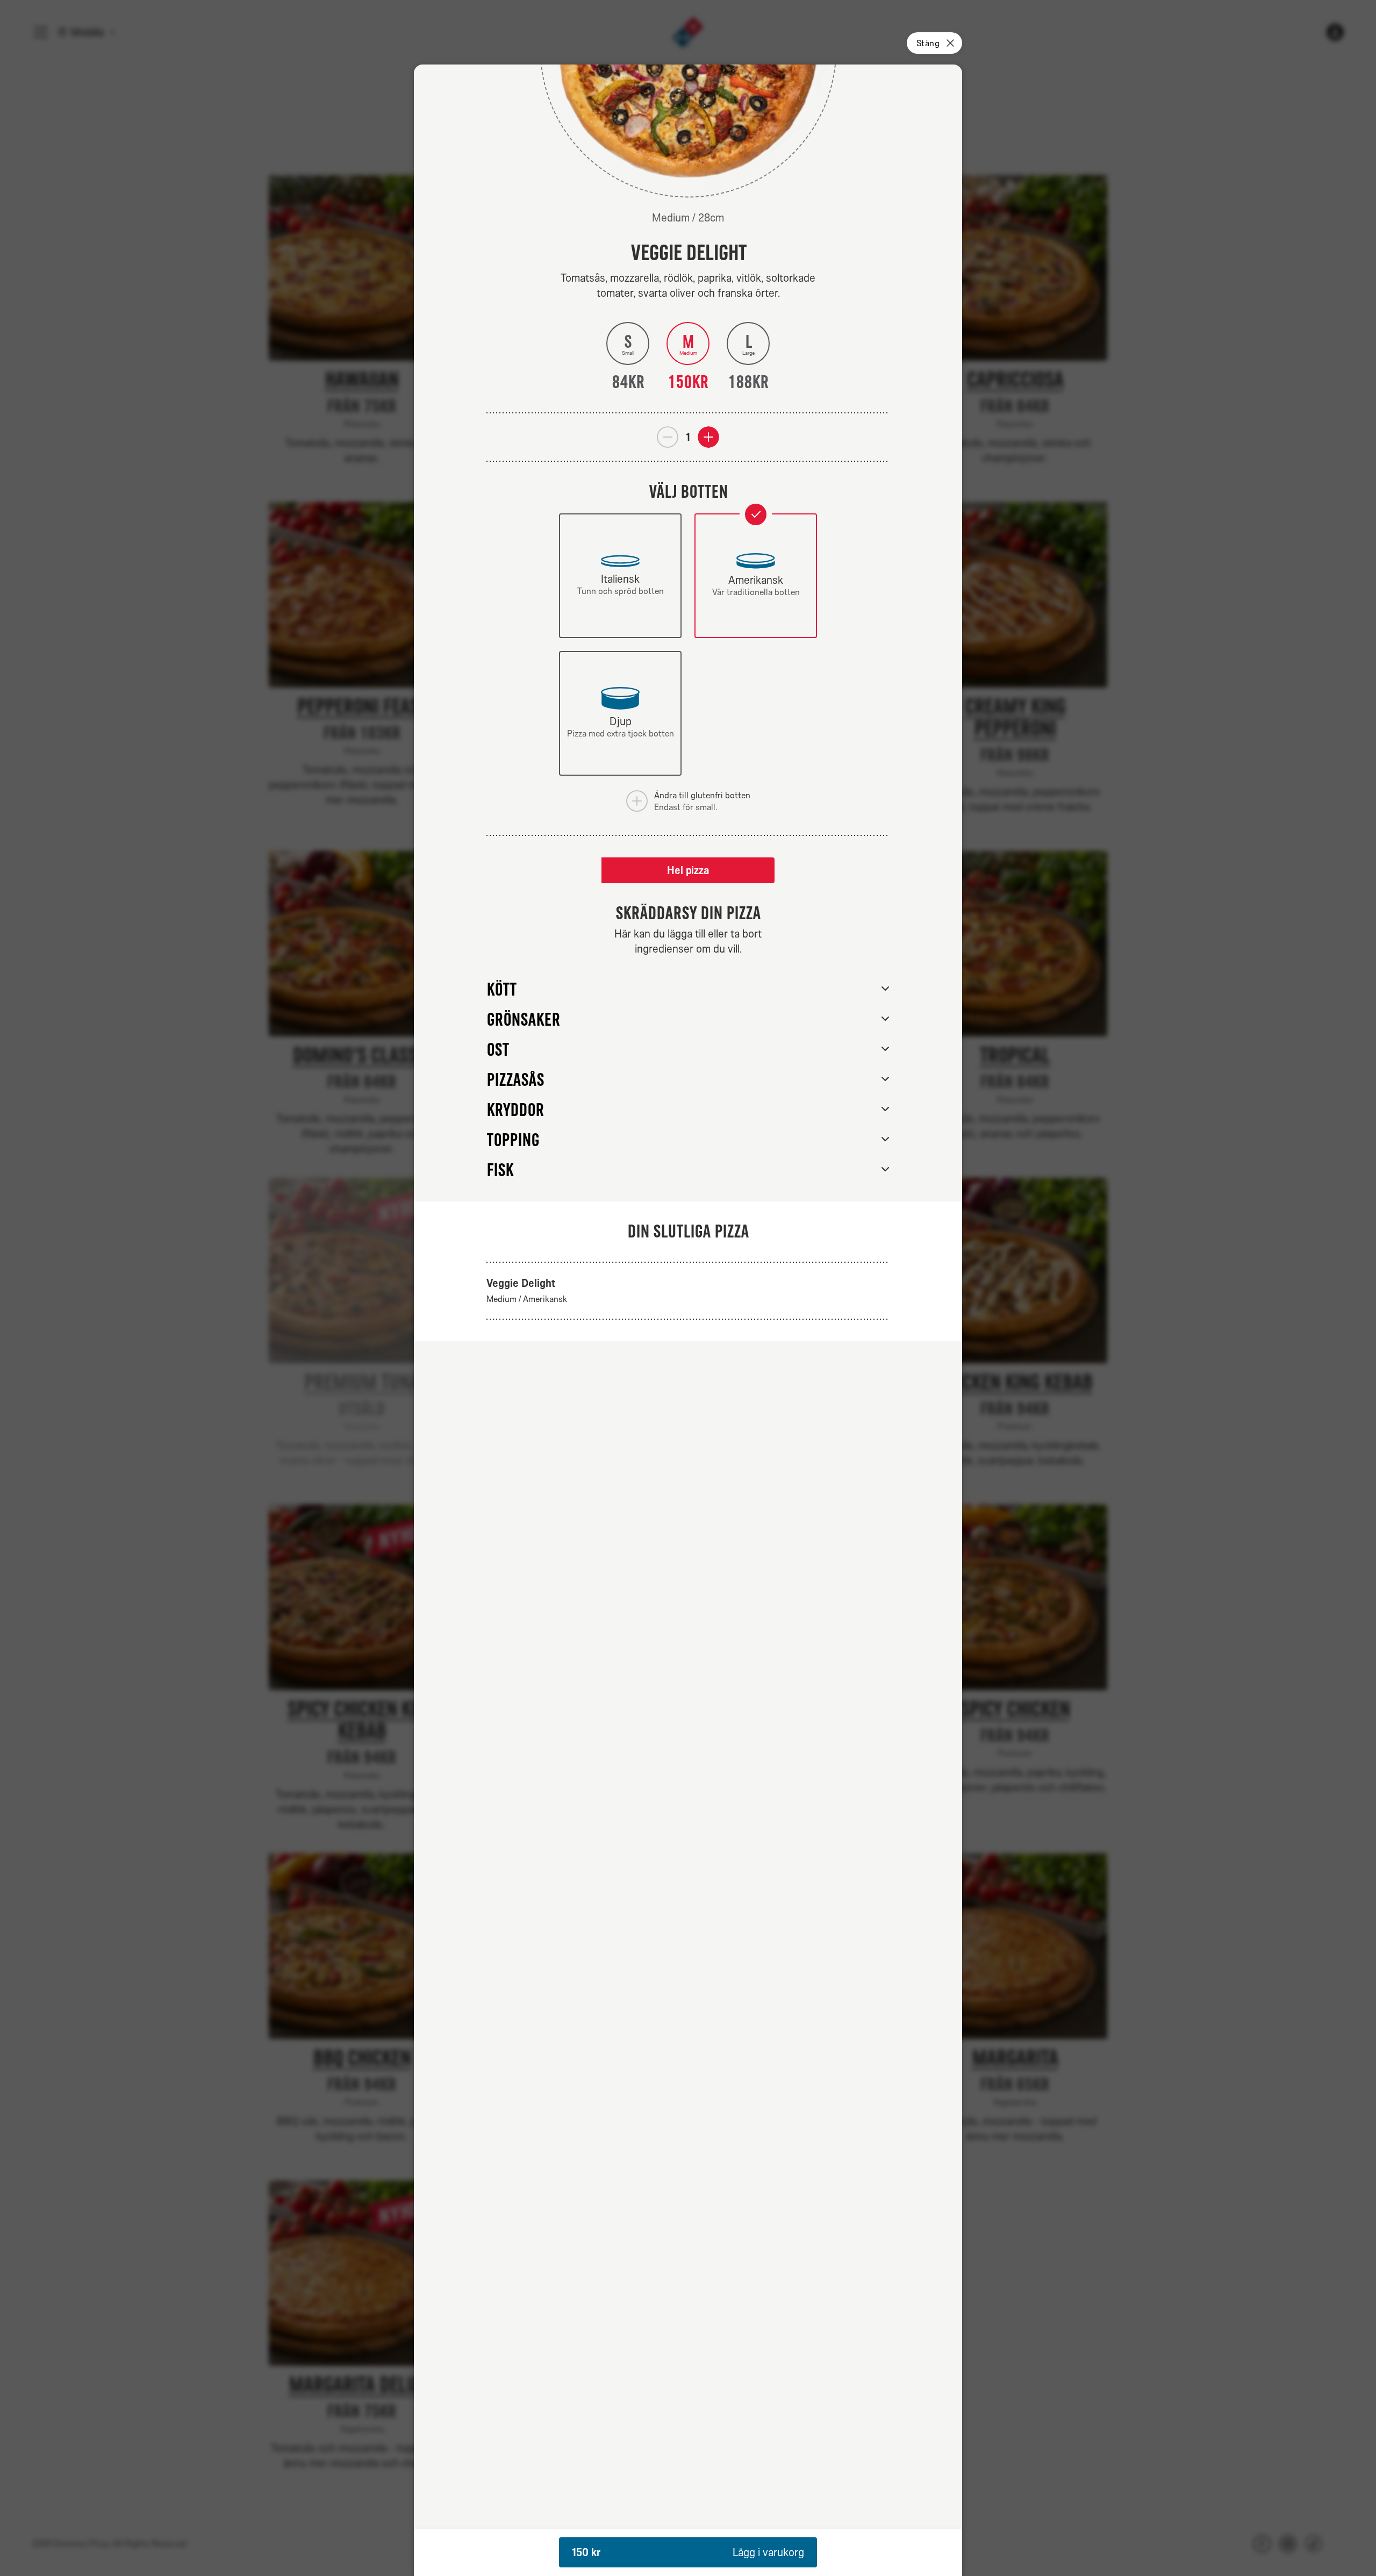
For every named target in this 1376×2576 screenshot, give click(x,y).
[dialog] (688, 1320)
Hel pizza (688, 870)
